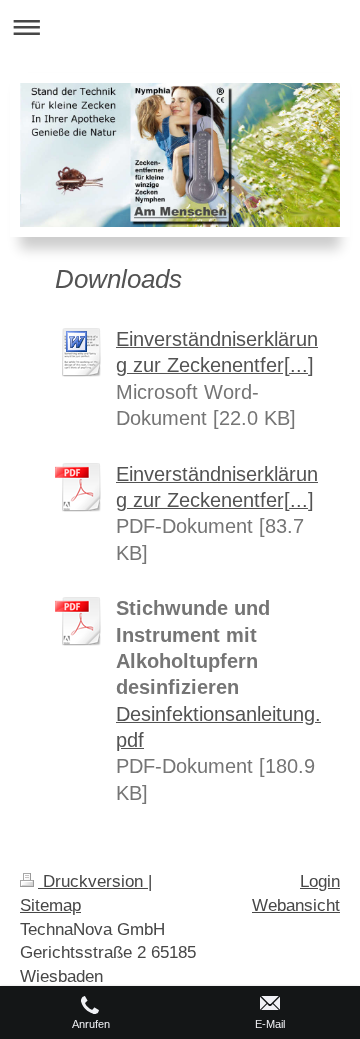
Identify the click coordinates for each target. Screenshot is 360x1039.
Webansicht (296, 905)
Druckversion (93, 881)
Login (320, 881)
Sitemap (50, 905)
